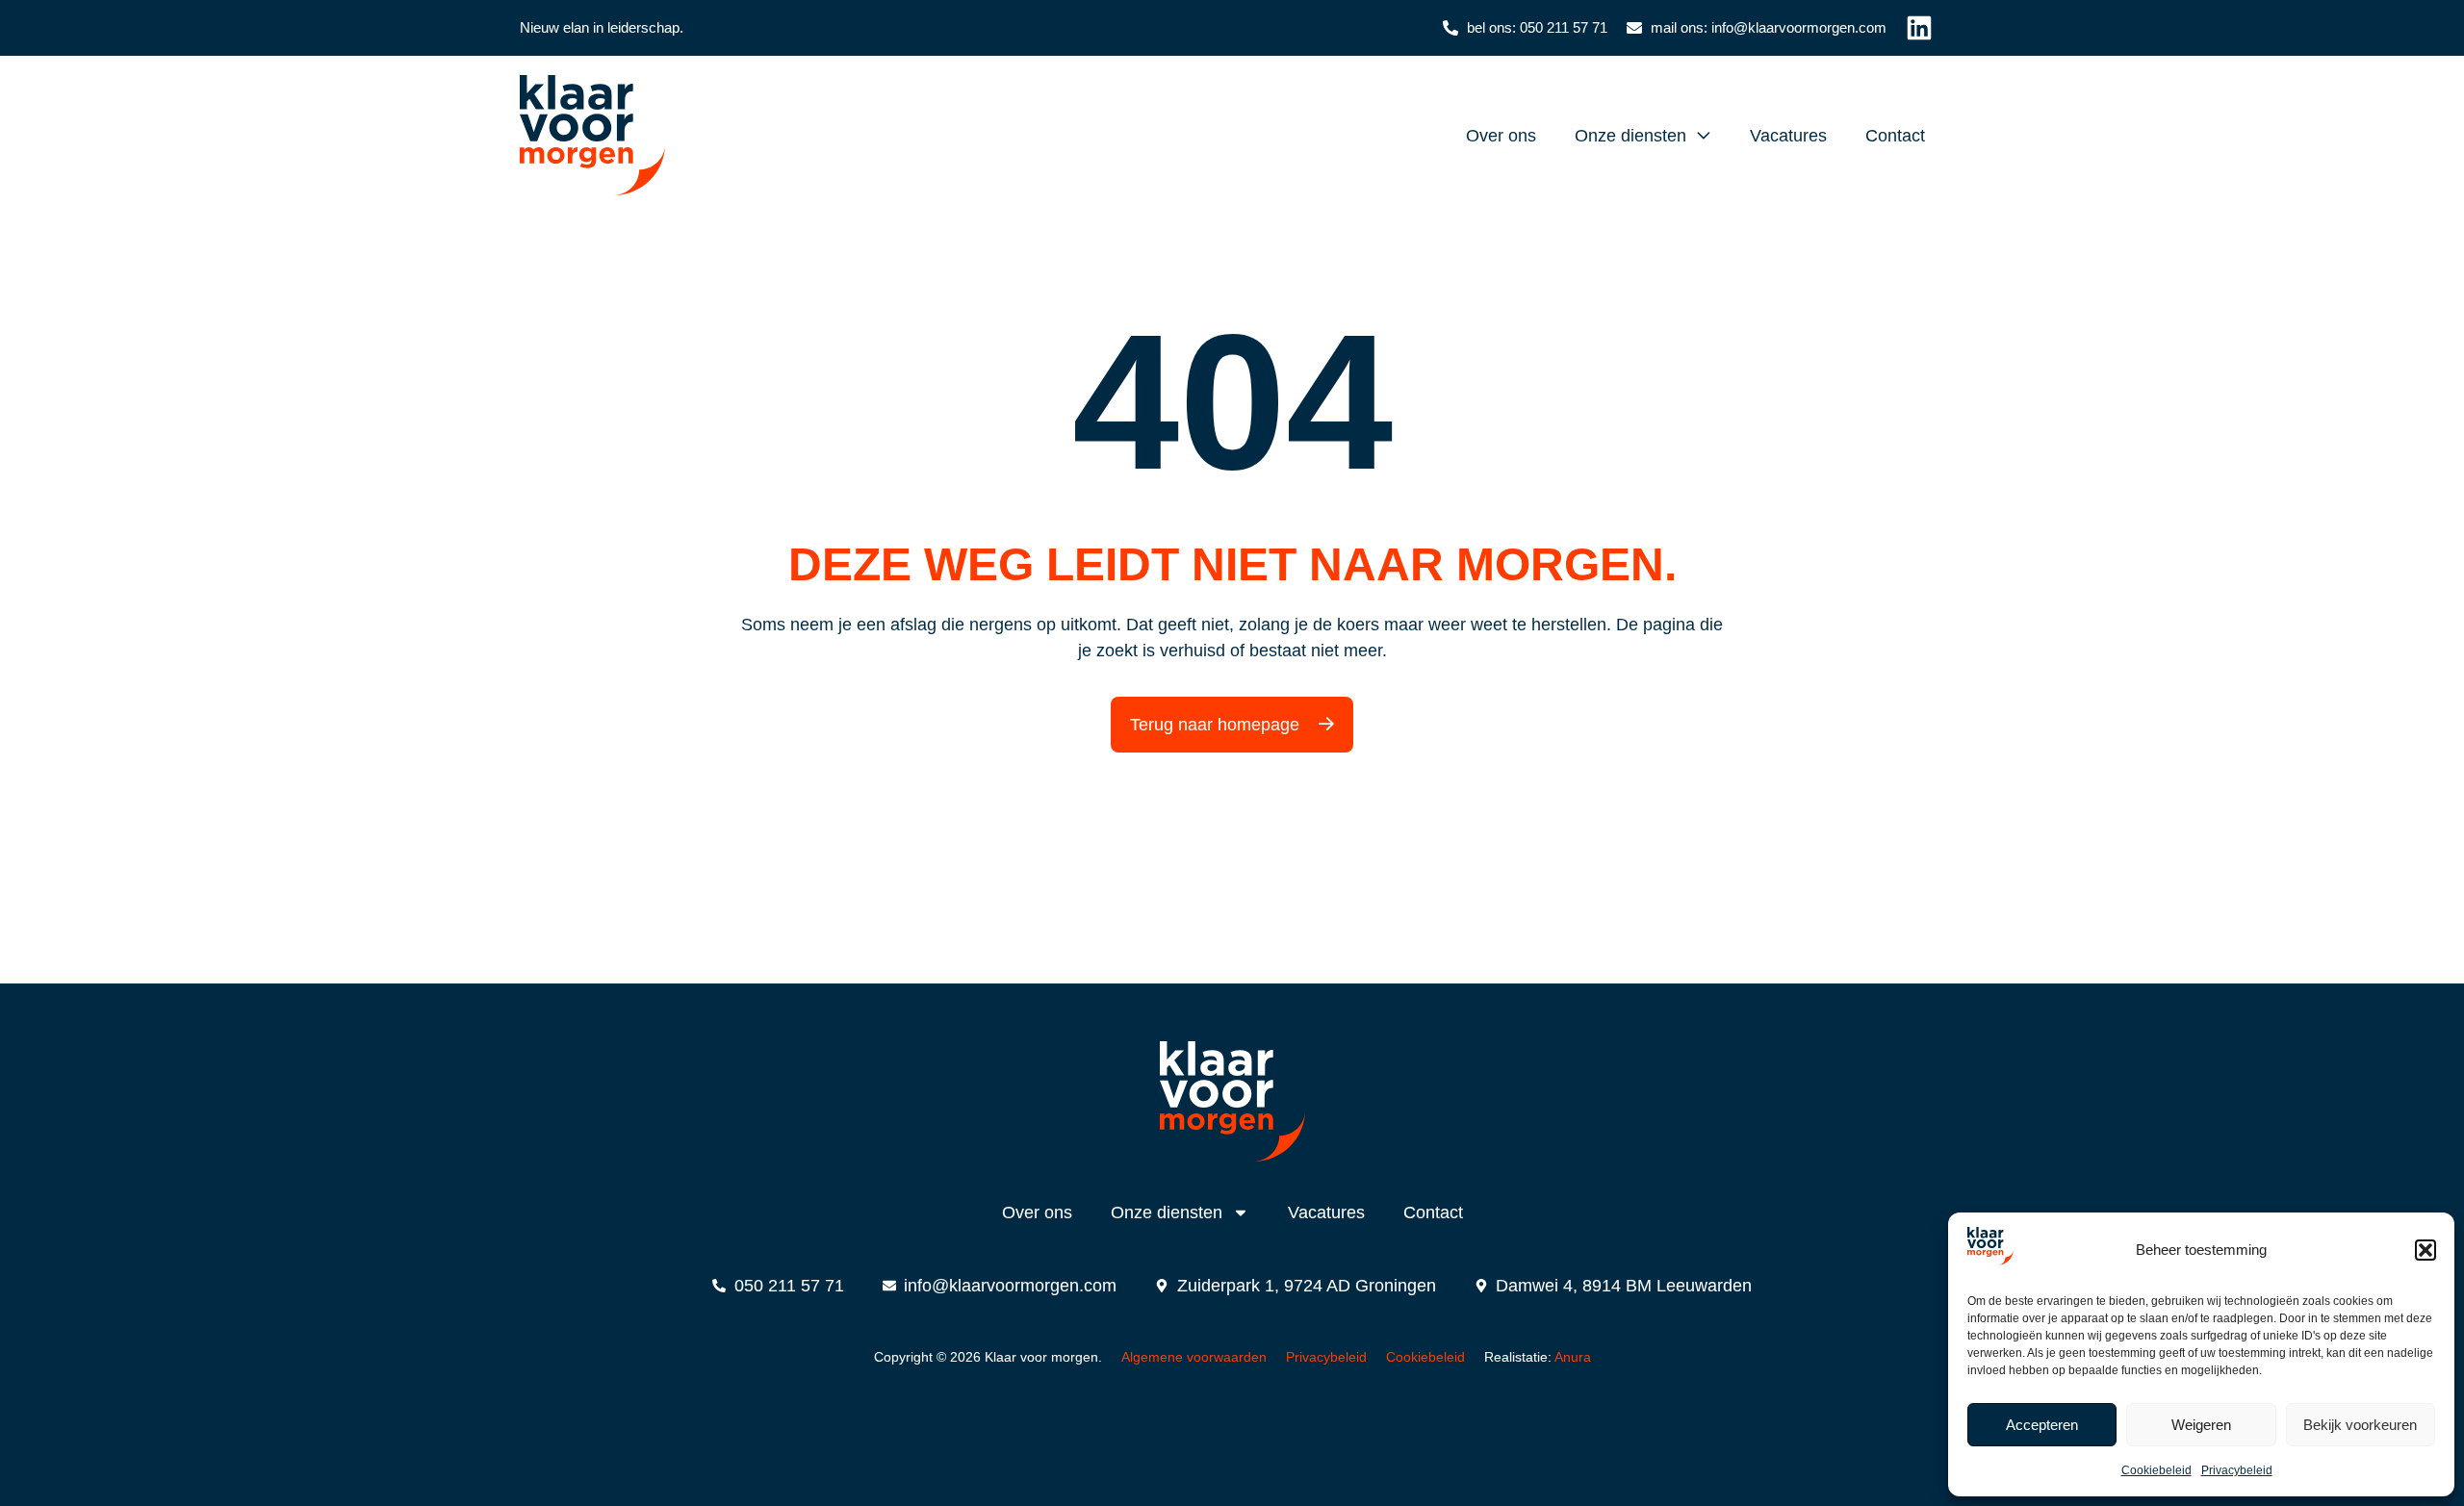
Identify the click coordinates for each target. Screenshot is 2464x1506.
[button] (2425, 1250)
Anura (1573, 1357)
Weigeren (2201, 1425)
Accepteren (2042, 1425)
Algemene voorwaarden (1194, 1357)
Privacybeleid (2237, 1470)
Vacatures (1788, 136)
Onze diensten (1630, 136)
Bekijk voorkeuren (2360, 1425)
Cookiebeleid (2156, 1470)
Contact (1895, 136)
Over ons (1501, 136)
